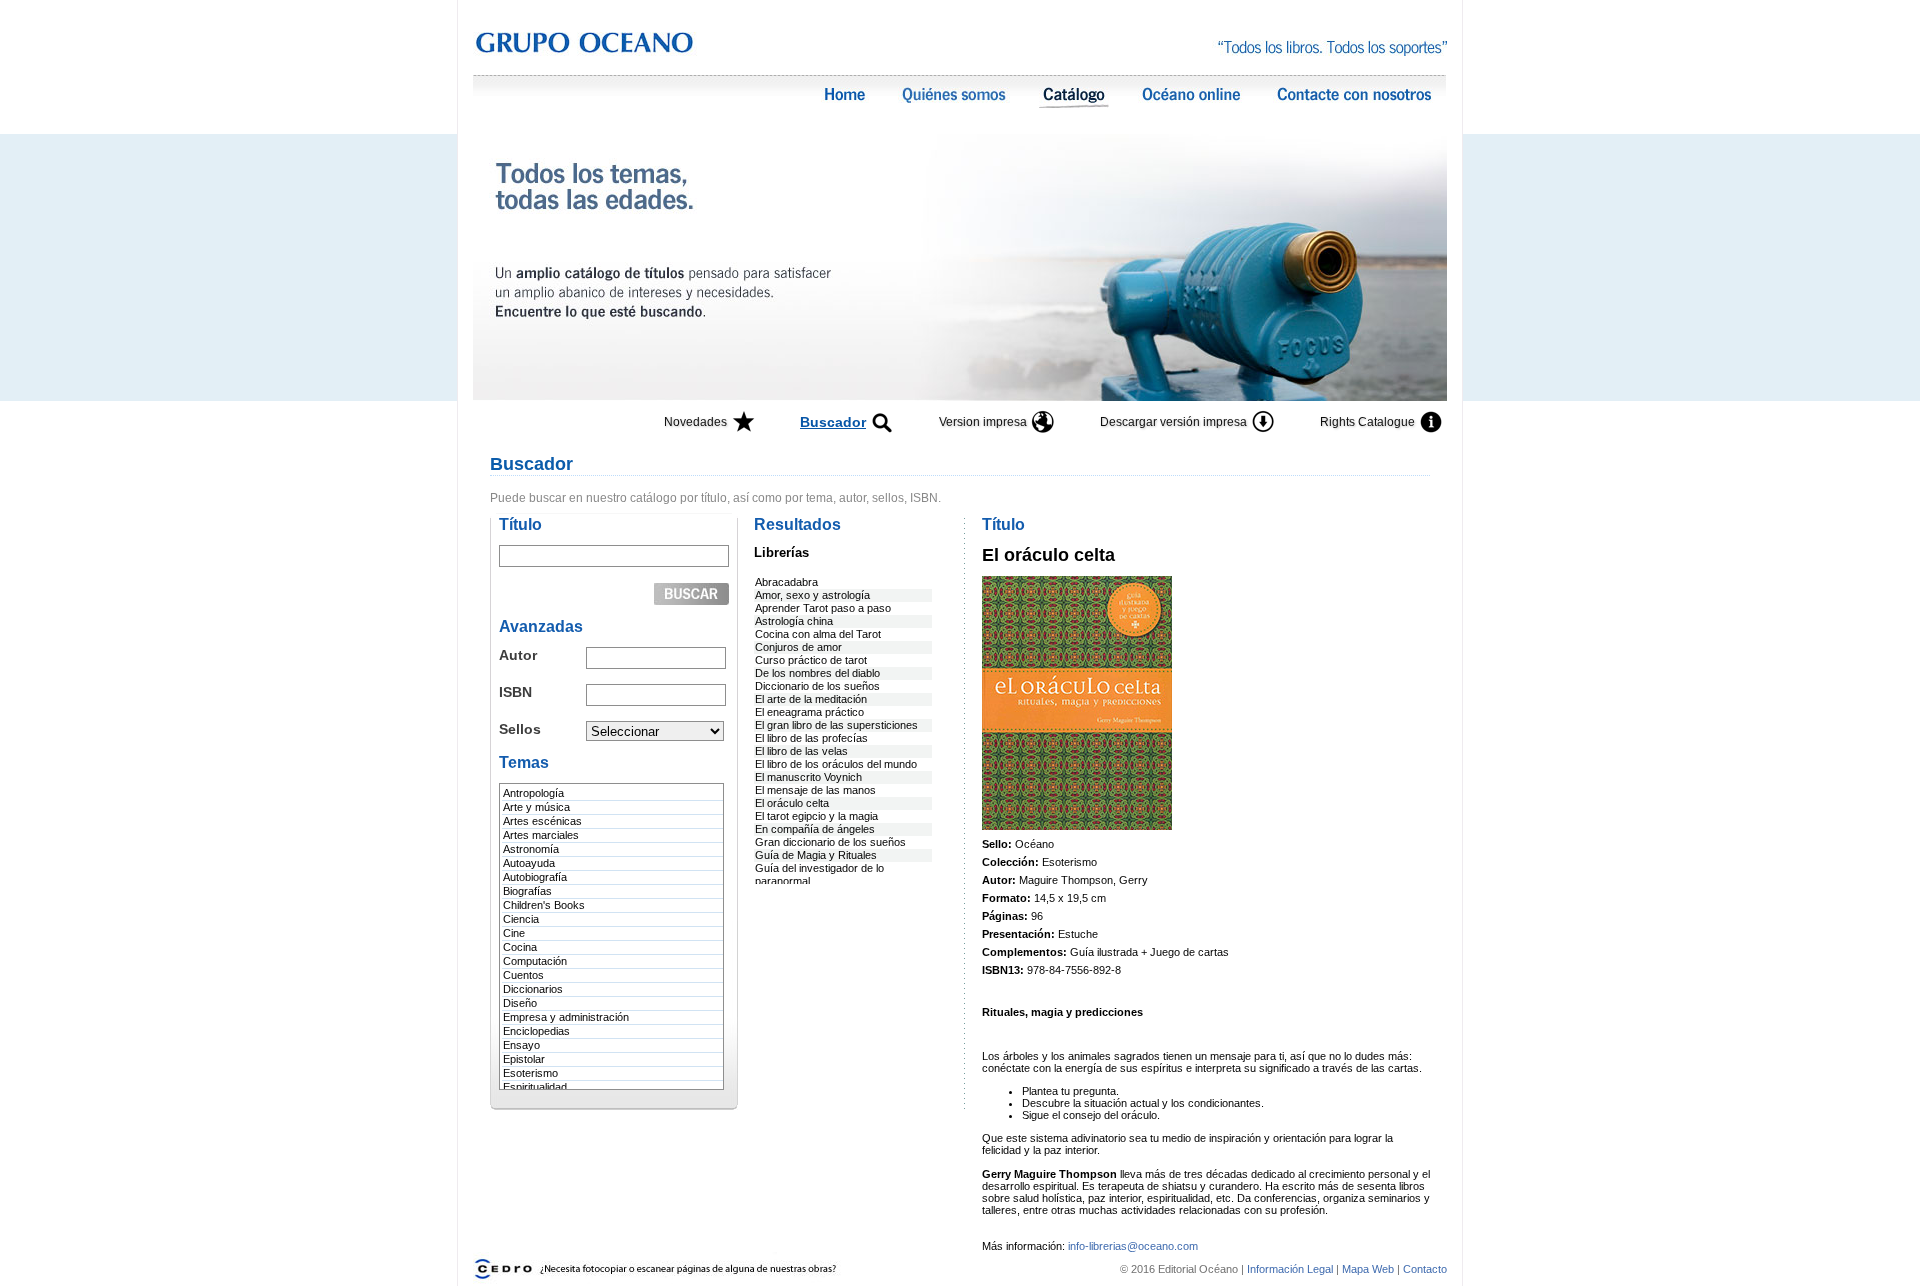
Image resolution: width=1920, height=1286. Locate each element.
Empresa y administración (566, 1017)
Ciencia (521, 919)
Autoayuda (529, 863)
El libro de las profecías (811, 738)
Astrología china (794, 621)
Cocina (520, 947)
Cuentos (523, 975)
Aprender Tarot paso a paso (823, 608)
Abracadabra (786, 582)
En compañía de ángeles (815, 829)
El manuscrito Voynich (808, 777)
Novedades (695, 422)
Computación (535, 961)
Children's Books (544, 905)
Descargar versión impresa (1173, 422)
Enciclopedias (536, 1031)
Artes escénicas (542, 821)
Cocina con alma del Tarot (818, 634)
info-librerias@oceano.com (1133, 1246)
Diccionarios (533, 989)
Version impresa (983, 422)
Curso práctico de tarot (811, 660)
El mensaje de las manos (815, 790)
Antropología (533, 793)
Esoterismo (530, 1073)
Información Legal (1291, 1269)
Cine (514, 933)
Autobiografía (535, 877)
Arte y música (536, 807)
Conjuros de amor (798, 647)
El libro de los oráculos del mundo (836, 764)
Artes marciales (541, 835)
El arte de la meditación (811, 699)
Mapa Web (1368, 1269)
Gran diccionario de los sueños (830, 842)
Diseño (520, 1003)
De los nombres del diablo (817, 673)
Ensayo (521, 1045)
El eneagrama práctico (809, 712)
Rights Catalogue (1367, 422)
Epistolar (524, 1059)
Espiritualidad (535, 1087)
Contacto (1425, 1269)
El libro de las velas (801, 751)
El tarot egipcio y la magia (816, 816)
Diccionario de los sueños (817, 686)
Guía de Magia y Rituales (816, 855)
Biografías (527, 891)
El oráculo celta (792, 803)
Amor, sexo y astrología (812, 595)
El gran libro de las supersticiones (836, 725)
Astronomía (531, 849)
